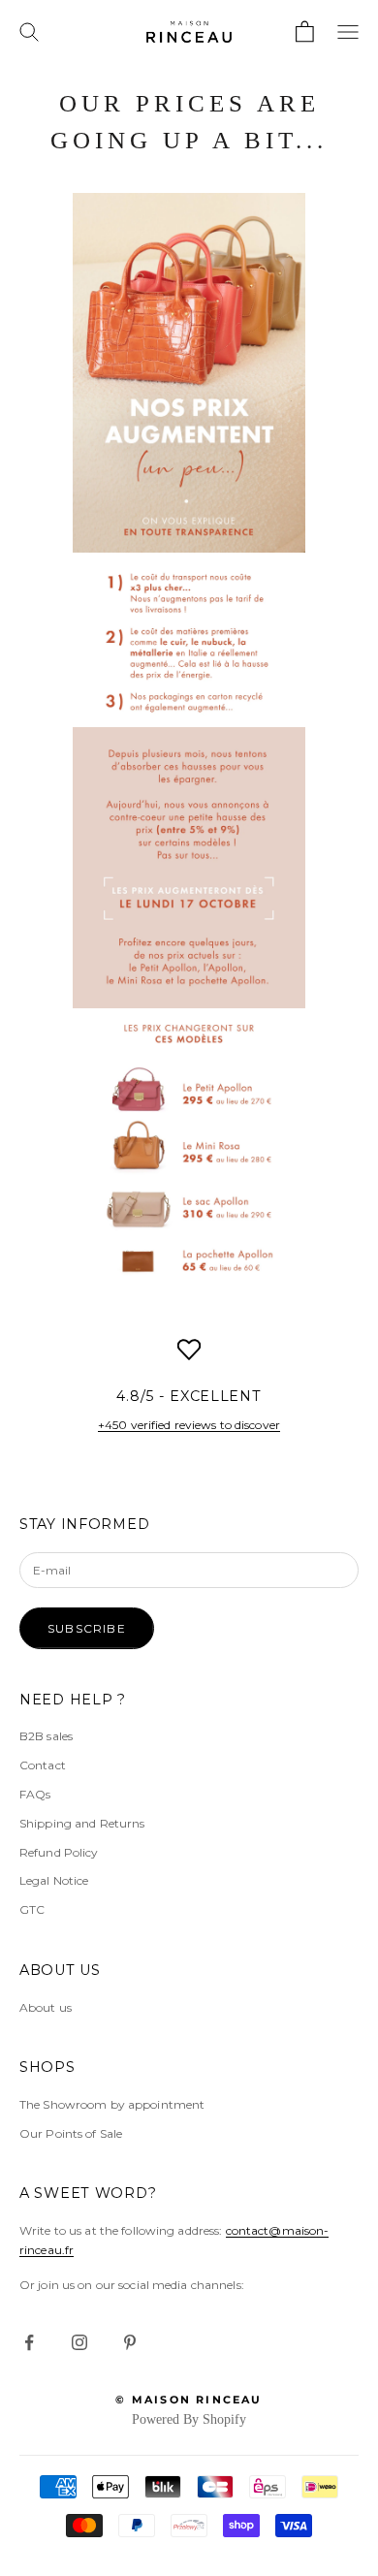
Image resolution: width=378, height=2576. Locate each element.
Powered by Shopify (189, 2419)
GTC (32, 1909)
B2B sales (46, 1736)
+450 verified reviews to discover (189, 1425)
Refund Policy (59, 1852)
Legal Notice (54, 1880)
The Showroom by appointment (112, 2104)
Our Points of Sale (71, 2133)
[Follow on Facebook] (29, 2342)
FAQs (35, 1794)
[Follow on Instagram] (79, 2342)
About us (46, 2007)
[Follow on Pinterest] (130, 2342)
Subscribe (87, 1628)
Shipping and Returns (82, 1823)
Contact (43, 1765)
